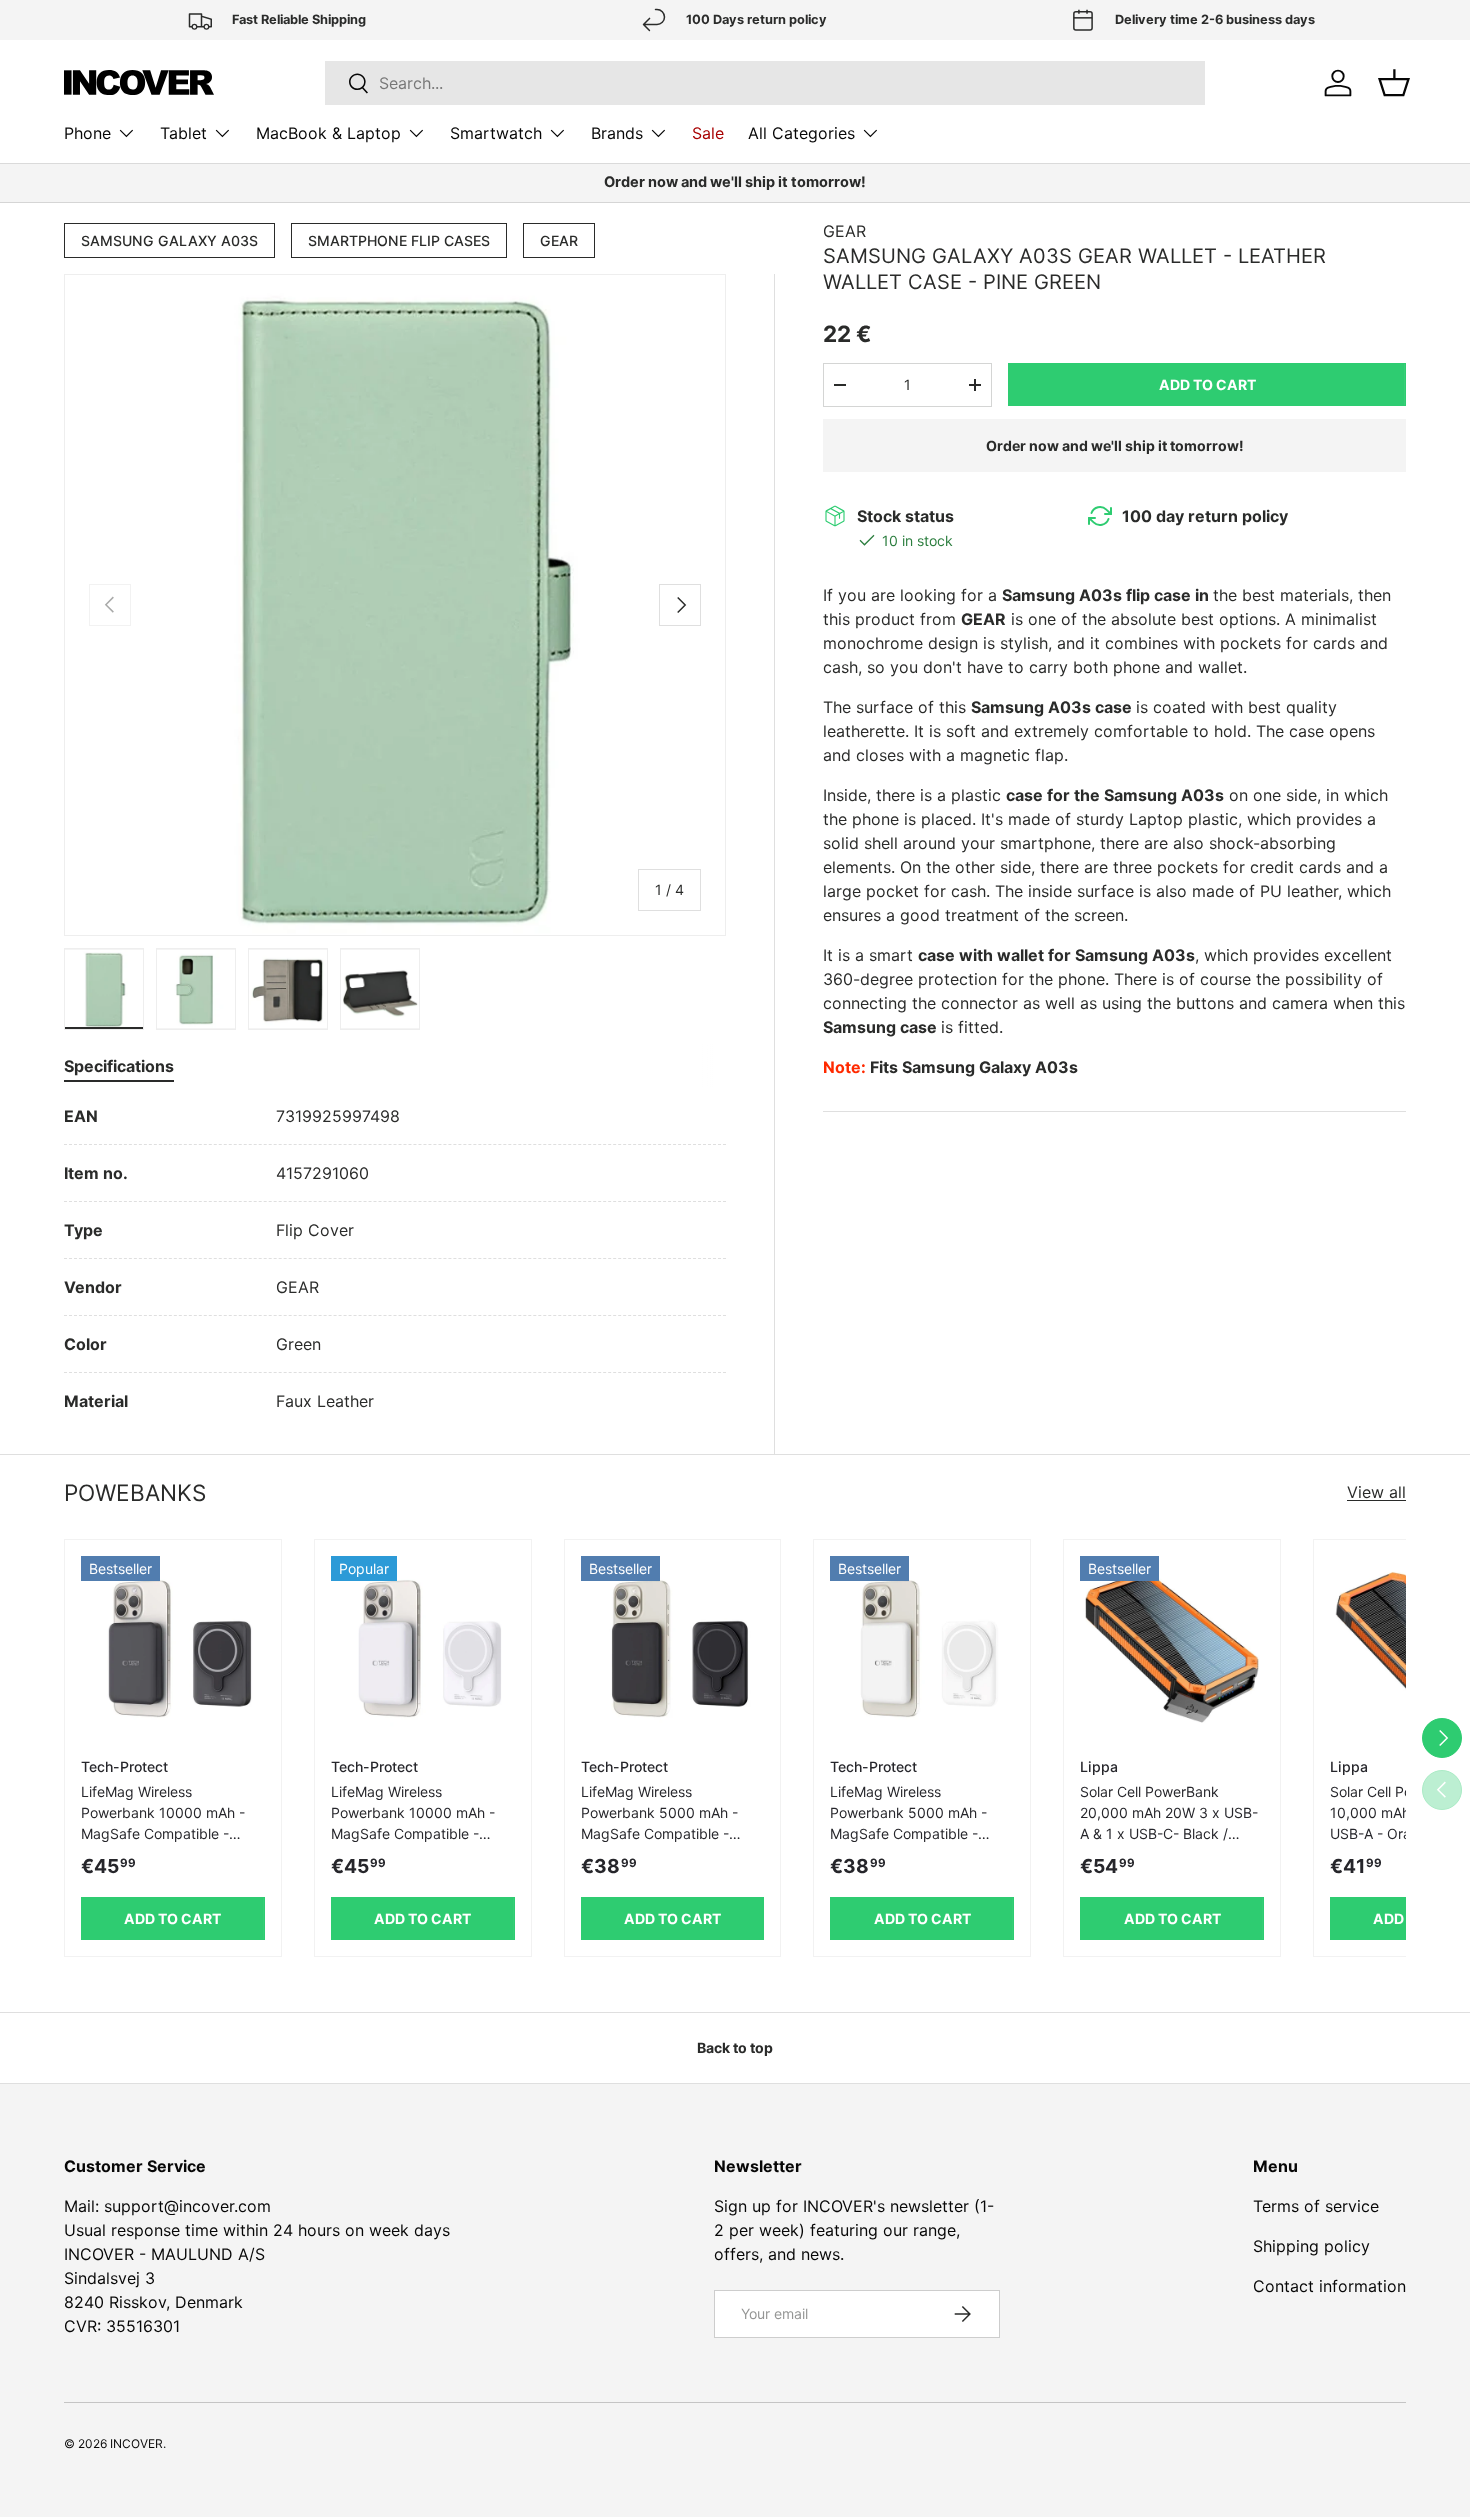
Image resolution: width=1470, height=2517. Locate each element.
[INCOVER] (139, 82)
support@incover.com (187, 2206)
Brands (617, 133)
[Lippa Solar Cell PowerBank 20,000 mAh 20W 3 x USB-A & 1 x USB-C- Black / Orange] (1172, 1648)
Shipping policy (1311, 2246)
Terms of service (1316, 2206)
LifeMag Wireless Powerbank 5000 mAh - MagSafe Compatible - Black (659, 1823)
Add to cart (1207, 384)
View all (1376, 1492)
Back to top (735, 2047)
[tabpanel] (395, 1258)
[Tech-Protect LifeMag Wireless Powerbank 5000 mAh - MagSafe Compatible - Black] (673, 1648)
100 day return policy (1205, 516)
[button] (1394, 83)
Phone (87, 133)
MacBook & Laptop (328, 133)
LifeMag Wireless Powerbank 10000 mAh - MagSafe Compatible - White (413, 1823)
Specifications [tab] (119, 1066)
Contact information (1329, 2286)
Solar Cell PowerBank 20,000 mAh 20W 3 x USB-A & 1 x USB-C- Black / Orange (1169, 1823)
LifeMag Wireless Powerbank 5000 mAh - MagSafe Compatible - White (908, 1823)
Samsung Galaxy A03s (169, 240)
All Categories (801, 133)
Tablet (183, 133)
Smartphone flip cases (399, 240)
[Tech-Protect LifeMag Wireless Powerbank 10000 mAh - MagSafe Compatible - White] (423, 1648)
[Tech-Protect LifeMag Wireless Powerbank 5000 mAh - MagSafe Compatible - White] (922, 1648)
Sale (708, 133)
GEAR (559, 240)
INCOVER (136, 2443)
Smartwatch (496, 133)
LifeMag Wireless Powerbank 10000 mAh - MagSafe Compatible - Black (163, 1823)
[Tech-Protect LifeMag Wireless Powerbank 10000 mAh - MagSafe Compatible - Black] (173, 1648)
